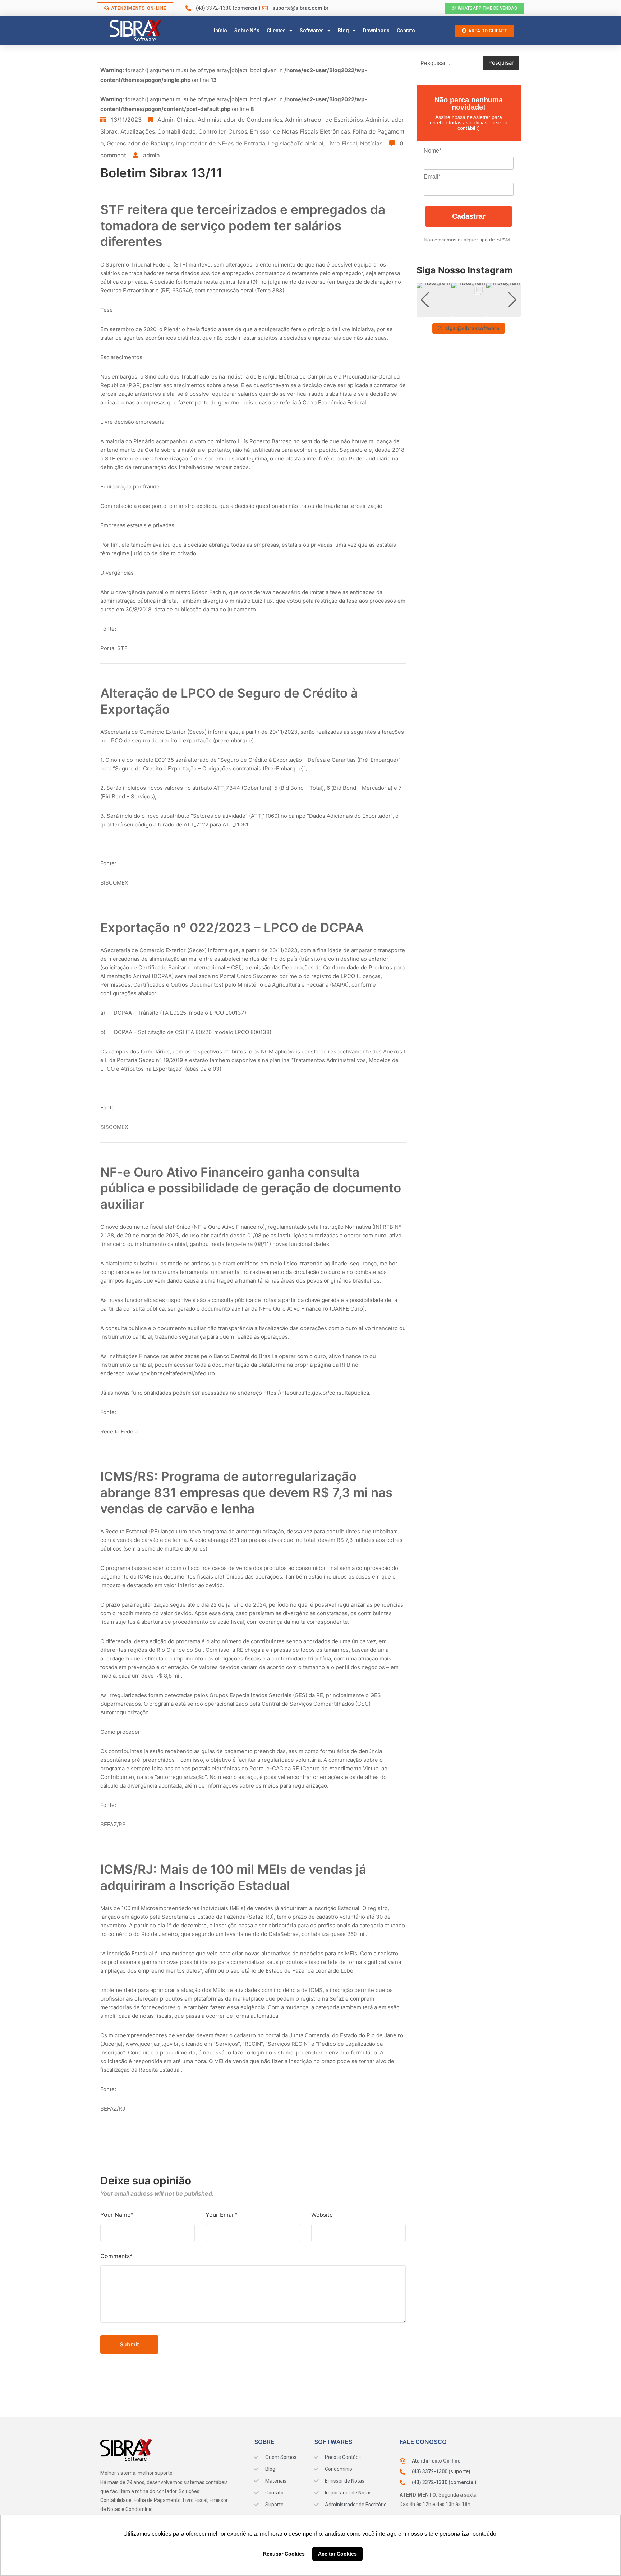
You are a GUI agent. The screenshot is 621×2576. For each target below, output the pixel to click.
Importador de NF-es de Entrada (221, 143)
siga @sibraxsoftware (472, 328)
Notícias (371, 143)
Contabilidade (176, 131)
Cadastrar (469, 216)
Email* (432, 177)
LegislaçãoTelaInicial (296, 143)
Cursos (238, 131)
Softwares (312, 31)
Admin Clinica (176, 120)
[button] (469, 312)
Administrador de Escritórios (324, 120)
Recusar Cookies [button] (284, 2554)
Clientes (276, 31)
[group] (434, 300)
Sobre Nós (247, 31)
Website (322, 2215)
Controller (212, 131)
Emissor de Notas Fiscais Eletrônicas (300, 131)
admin (151, 155)
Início (220, 31)
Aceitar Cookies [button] (337, 2554)
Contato (406, 31)
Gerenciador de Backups (140, 143)
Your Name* (117, 2215)
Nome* (433, 151)
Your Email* (222, 2215)
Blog (343, 31)
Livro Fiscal (342, 143)
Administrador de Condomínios (240, 120)
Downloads (376, 31)
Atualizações (137, 131)
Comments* (116, 2256)
